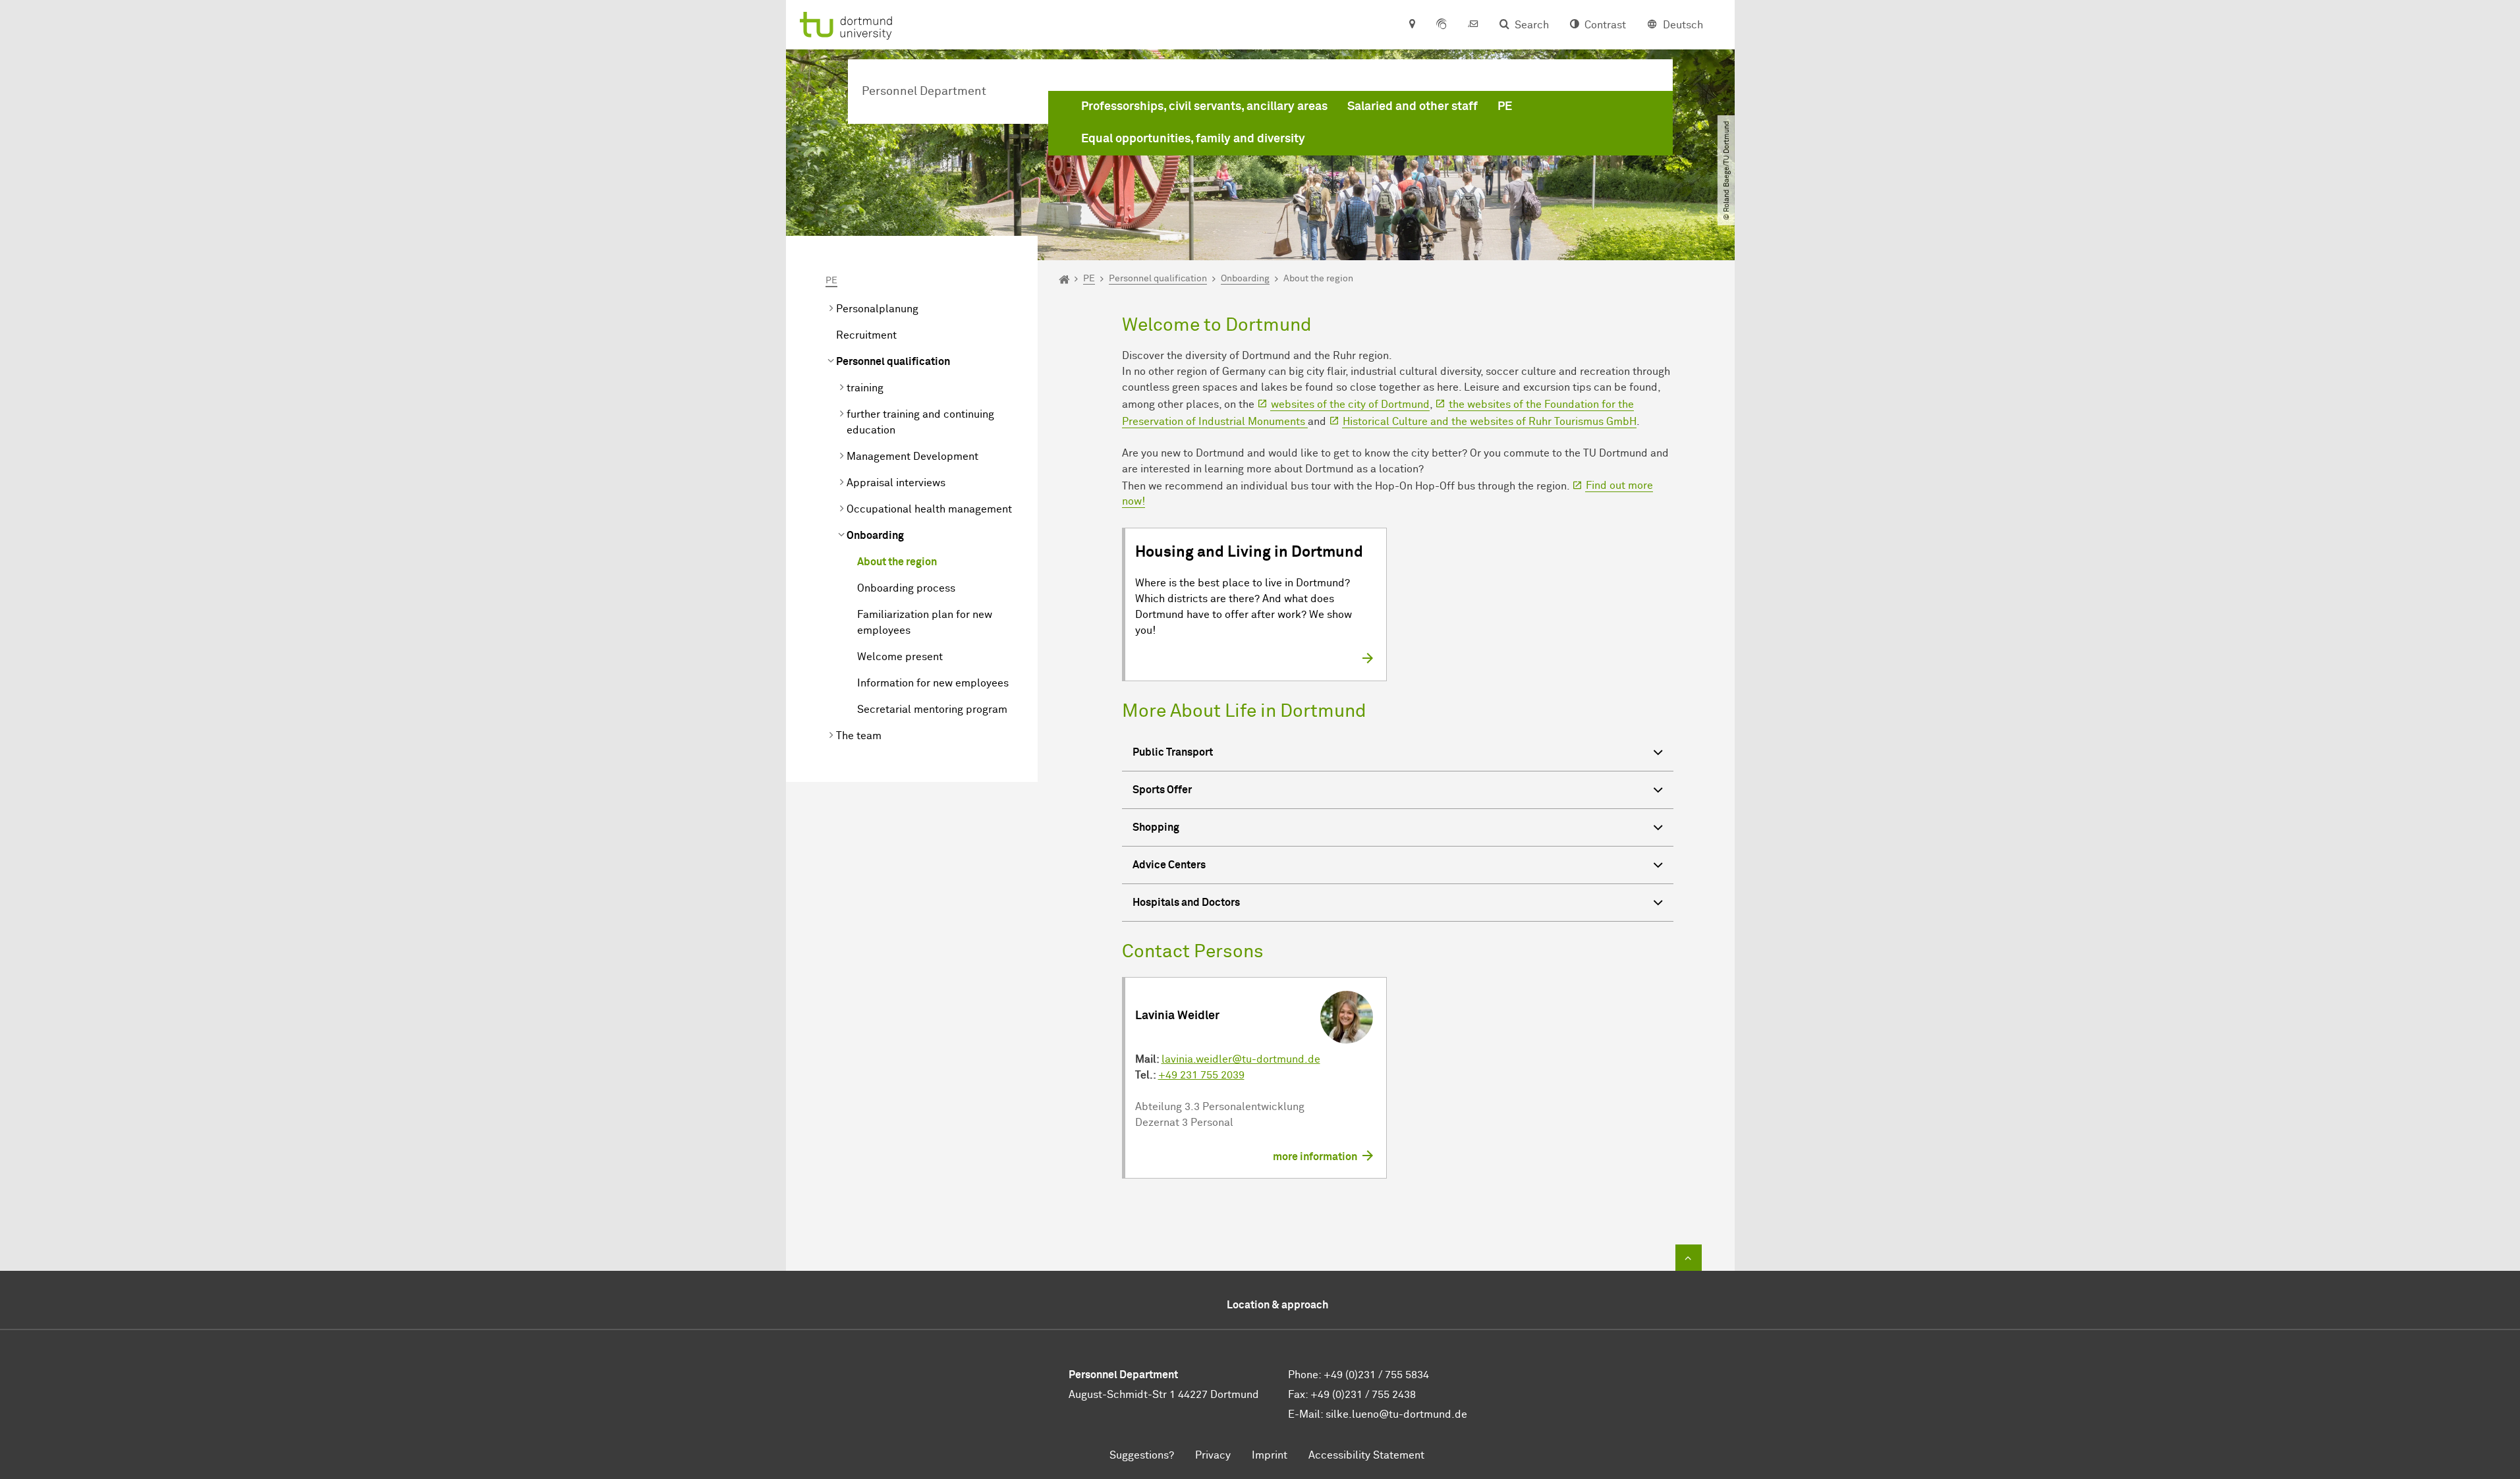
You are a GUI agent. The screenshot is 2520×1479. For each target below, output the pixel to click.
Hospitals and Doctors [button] (1186, 903)
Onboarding (875, 536)
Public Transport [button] (1173, 752)
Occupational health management (929, 509)
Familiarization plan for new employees (925, 623)
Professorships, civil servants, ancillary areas (1204, 107)
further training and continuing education (920, 422)
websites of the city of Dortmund (1350, 405)
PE (1505, 107)
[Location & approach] (1412, 25)
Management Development (912, 457)
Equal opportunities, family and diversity (1193, 139)
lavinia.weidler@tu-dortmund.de (1241, 1059)
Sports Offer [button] (1162, 790)
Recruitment (866, 335)
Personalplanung (877, 309)
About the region (897, 562)
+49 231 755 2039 (1201, 1075)
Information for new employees (933, 683)
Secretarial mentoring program (932, 710)
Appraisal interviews (896, 483)
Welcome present (900, 657)
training (865, 388)
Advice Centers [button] (1169, 865)
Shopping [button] (1156, 827)
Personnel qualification (893, 362)
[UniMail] (1473, 25)
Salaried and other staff (1413, 107)
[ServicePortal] (1442, 25)
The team (859, 736)
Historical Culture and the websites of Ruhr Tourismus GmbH (1490, 422)
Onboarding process (906, 588)
